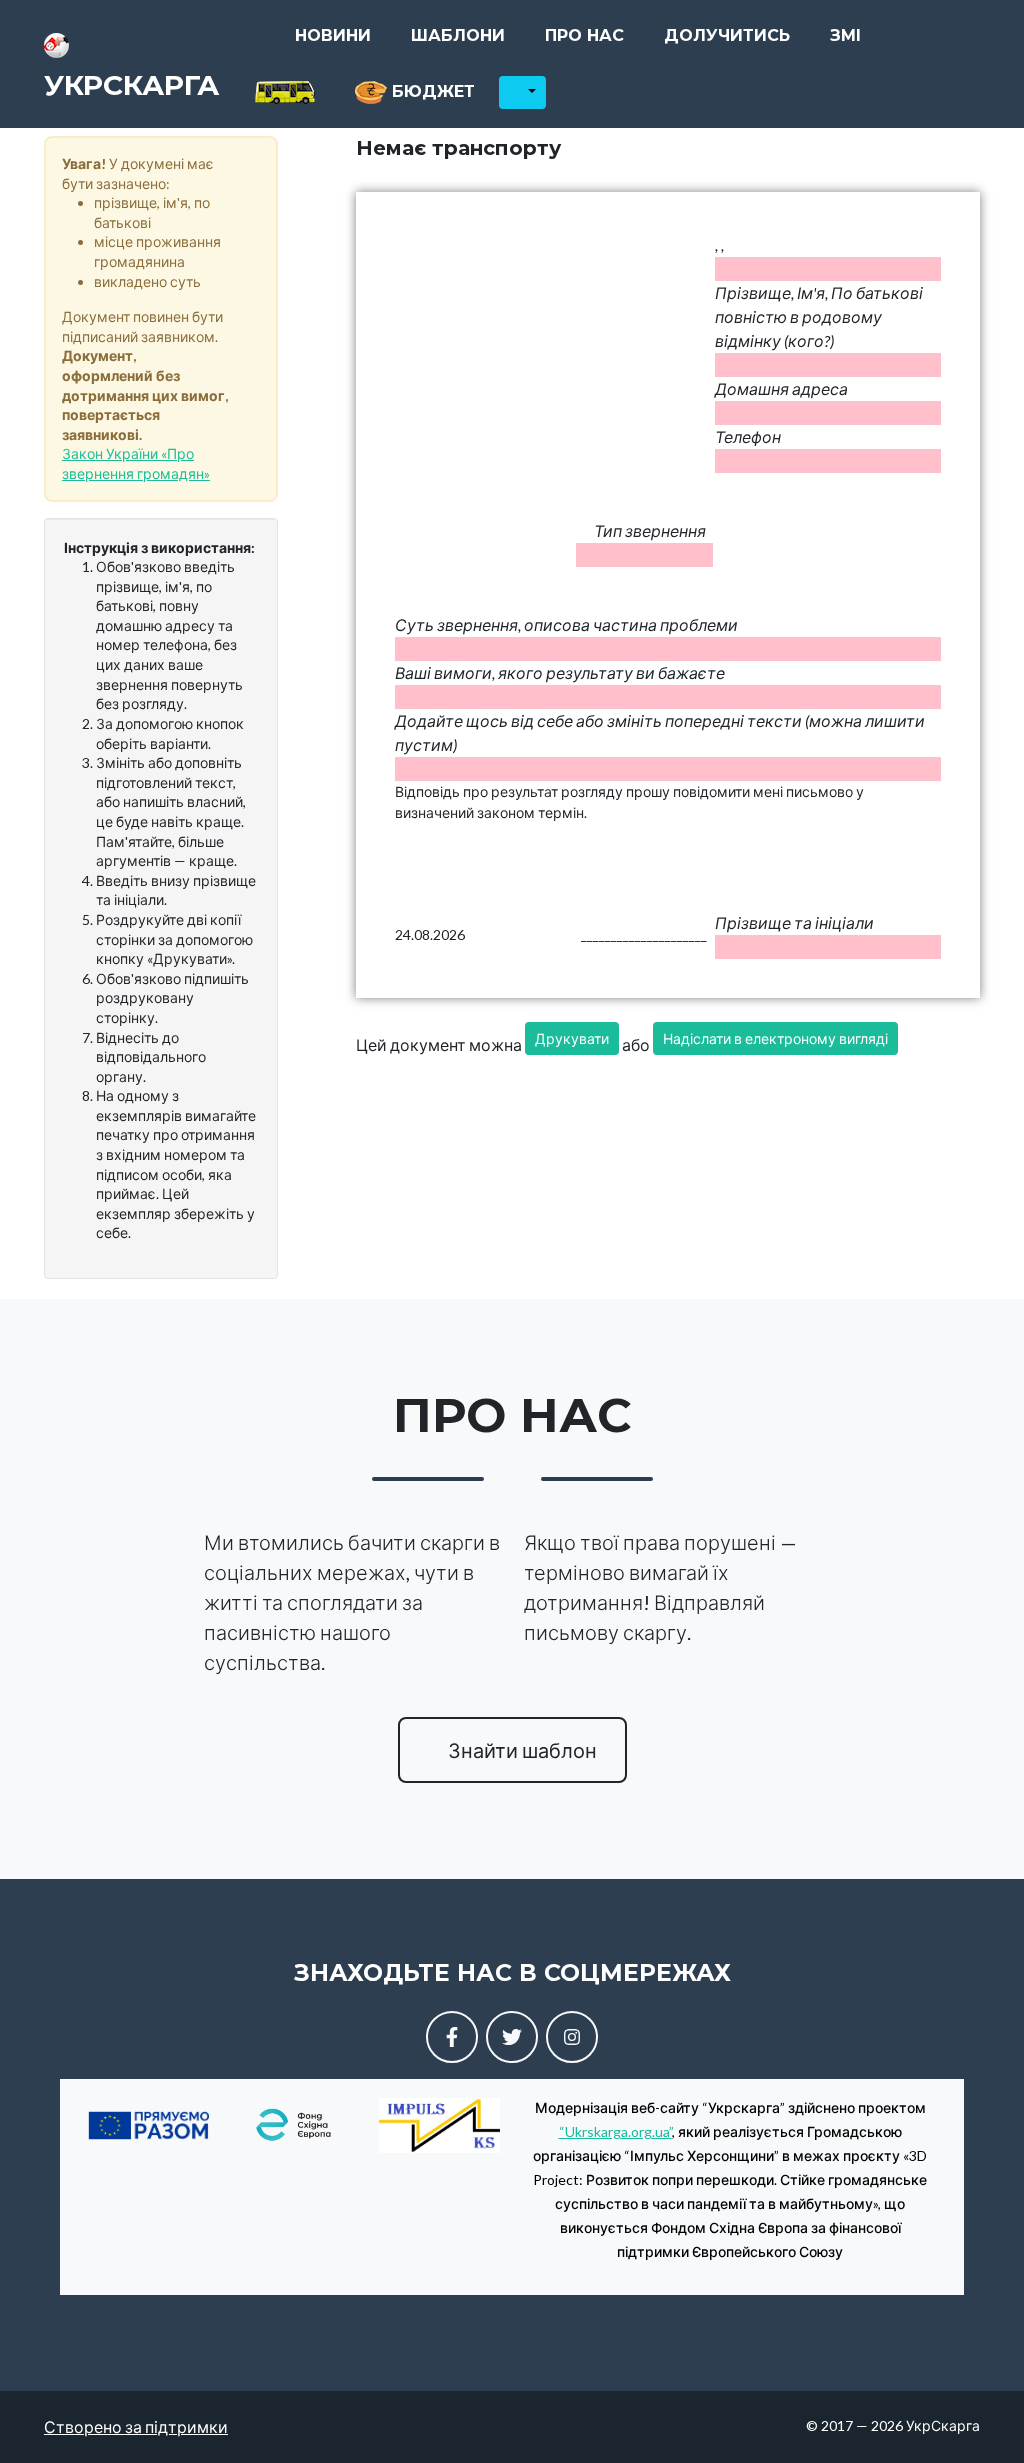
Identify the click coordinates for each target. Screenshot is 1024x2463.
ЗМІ (845, 35)
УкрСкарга (131, 85)
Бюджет (431, 91)
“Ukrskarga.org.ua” (615, 2131)
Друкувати (572, 1038)
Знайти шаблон (520, 1750)
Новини (333, 35)
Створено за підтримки (136, 2426)
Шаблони (458, 35)
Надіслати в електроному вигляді (775, 1038)
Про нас (584, 35)
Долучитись (727, 35)
